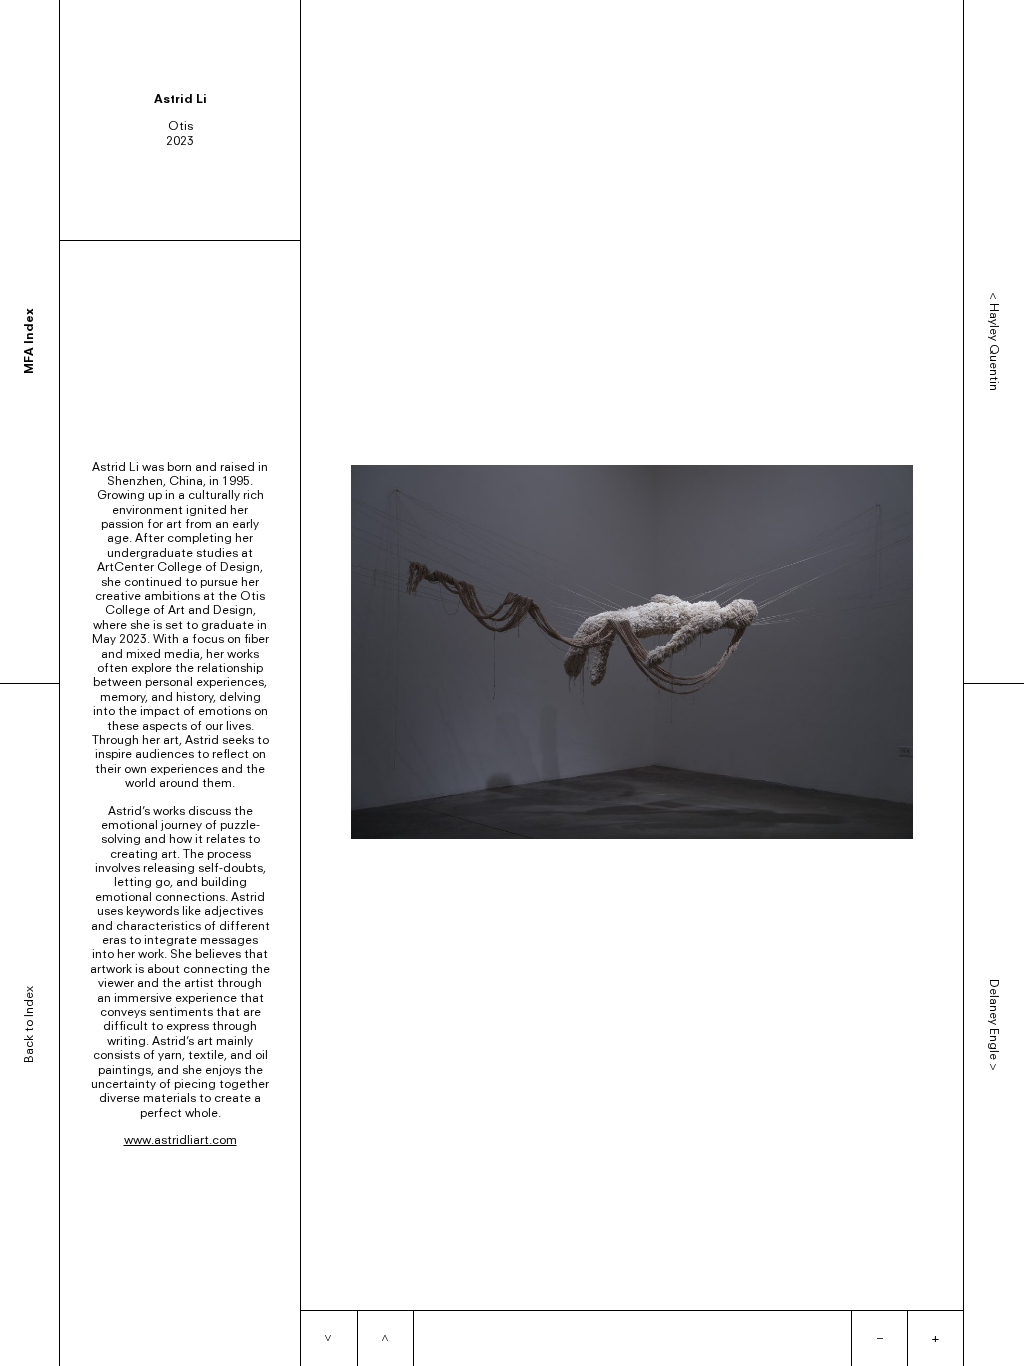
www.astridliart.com (180, 1139)
